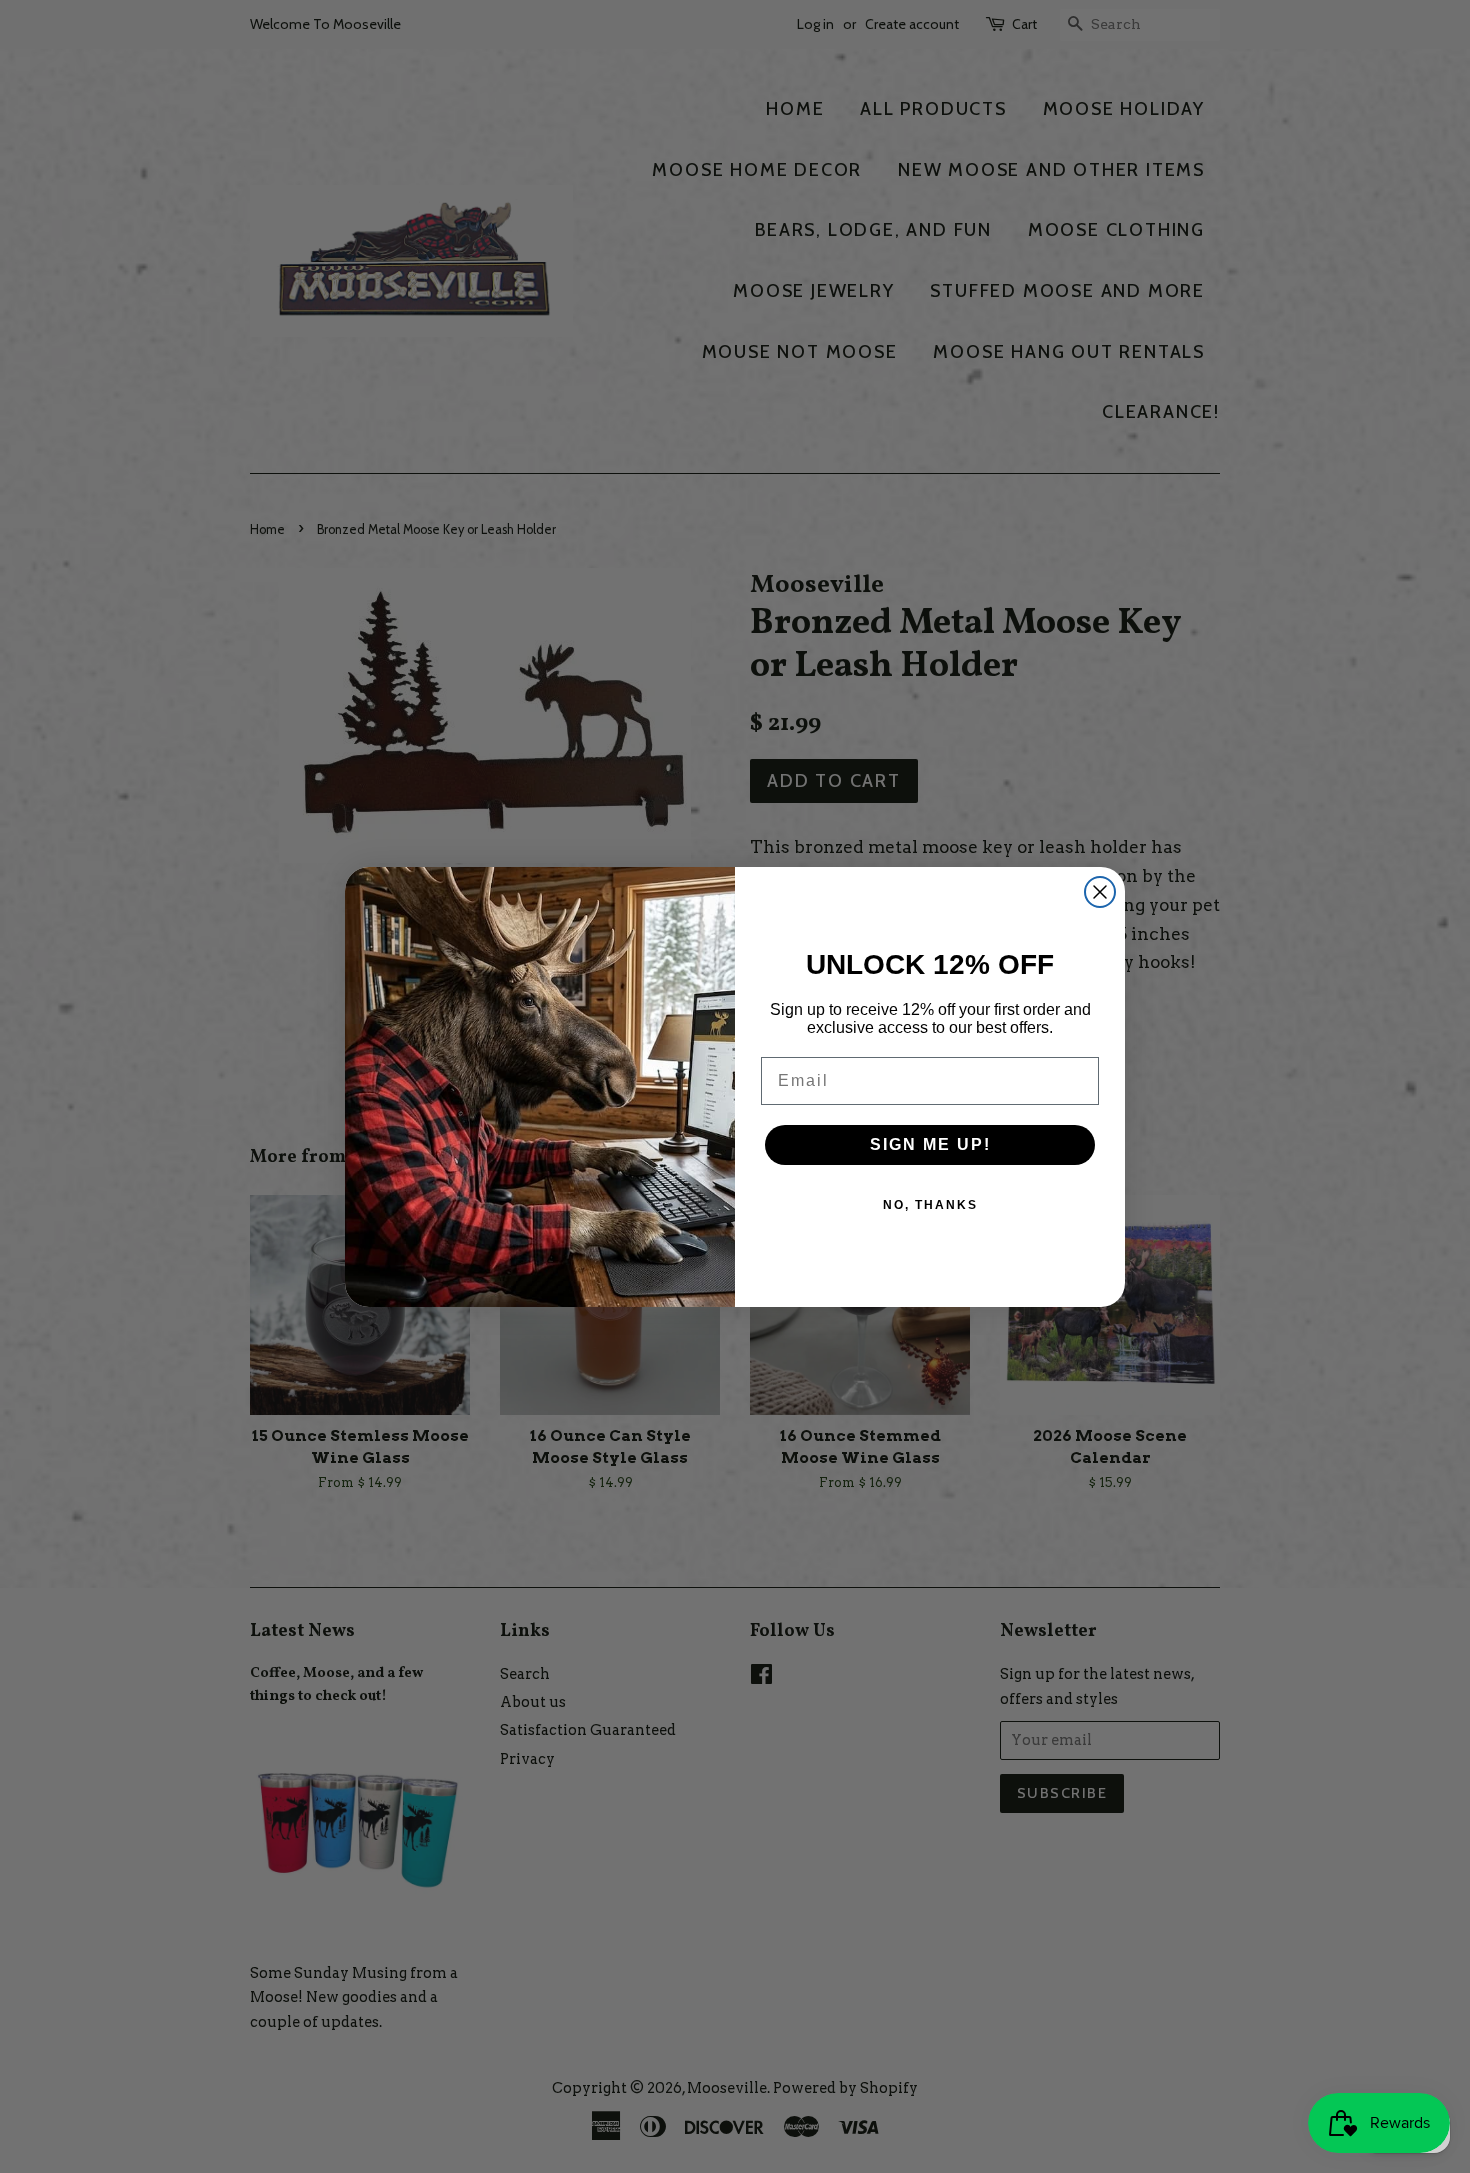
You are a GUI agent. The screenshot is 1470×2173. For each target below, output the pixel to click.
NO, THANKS (930, 1205)
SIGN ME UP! (930, 1144)
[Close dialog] (1100, 892)
